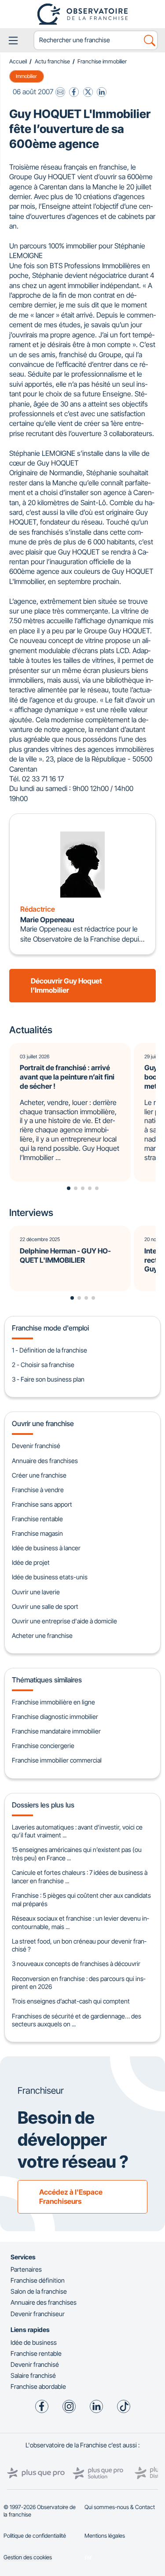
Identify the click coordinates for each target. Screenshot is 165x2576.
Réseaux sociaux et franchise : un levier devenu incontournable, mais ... (80, 1922)
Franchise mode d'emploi (50, 1328)
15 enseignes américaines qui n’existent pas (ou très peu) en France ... (77, 1854)
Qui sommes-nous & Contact (120, 2507)
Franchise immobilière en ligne (53, 1702)
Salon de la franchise (39, 2291)
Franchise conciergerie (43, 1746)
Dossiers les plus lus (43, 1805)
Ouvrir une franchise (43, 1423)
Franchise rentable (37, 1519)
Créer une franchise (39, 1475)
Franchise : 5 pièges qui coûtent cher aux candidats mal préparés (81, 1900)
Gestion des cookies (28, 2557)
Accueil (18, 61)
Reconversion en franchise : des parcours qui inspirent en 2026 (79, 1983)
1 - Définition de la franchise (49, 1350)
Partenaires (26, 2269)
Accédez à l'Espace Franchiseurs (71, 2197)
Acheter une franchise (42, 1635)
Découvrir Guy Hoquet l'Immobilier (66, 985)
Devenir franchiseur (38, 2314)
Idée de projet (31, 1562)
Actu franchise (52, 61)
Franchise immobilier (102, 61)
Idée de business (34, 2342)
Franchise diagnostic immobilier (55, 1717)
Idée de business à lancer (46, 1548)
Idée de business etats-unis (50, 1577)
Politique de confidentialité (35, 2536)
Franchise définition (38, 2280)
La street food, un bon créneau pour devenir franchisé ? (79, 1945)
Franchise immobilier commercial (57, 1760)
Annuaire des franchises (45, 1461)
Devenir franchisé (36, 1446)
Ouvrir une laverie (36, 1592)
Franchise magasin (37, 1533)
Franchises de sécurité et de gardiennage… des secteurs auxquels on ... (77, 2020)
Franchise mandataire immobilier (56, 1731)
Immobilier (26, 76)
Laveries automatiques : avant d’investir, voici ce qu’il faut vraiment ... (77, 1831)
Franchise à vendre (38, 1490)
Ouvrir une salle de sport (45, 1606)
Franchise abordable (38, 2386)
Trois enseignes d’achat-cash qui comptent (71, 2001)
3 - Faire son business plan (48, 1379)
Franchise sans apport (42, 1504)
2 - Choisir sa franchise (43, 1365)
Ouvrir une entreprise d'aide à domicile (64, 1621)
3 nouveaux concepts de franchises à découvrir (76, 1964)
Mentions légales (105, 2536)
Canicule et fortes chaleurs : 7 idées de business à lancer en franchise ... (80, 1877)
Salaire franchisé (33, 2375)
